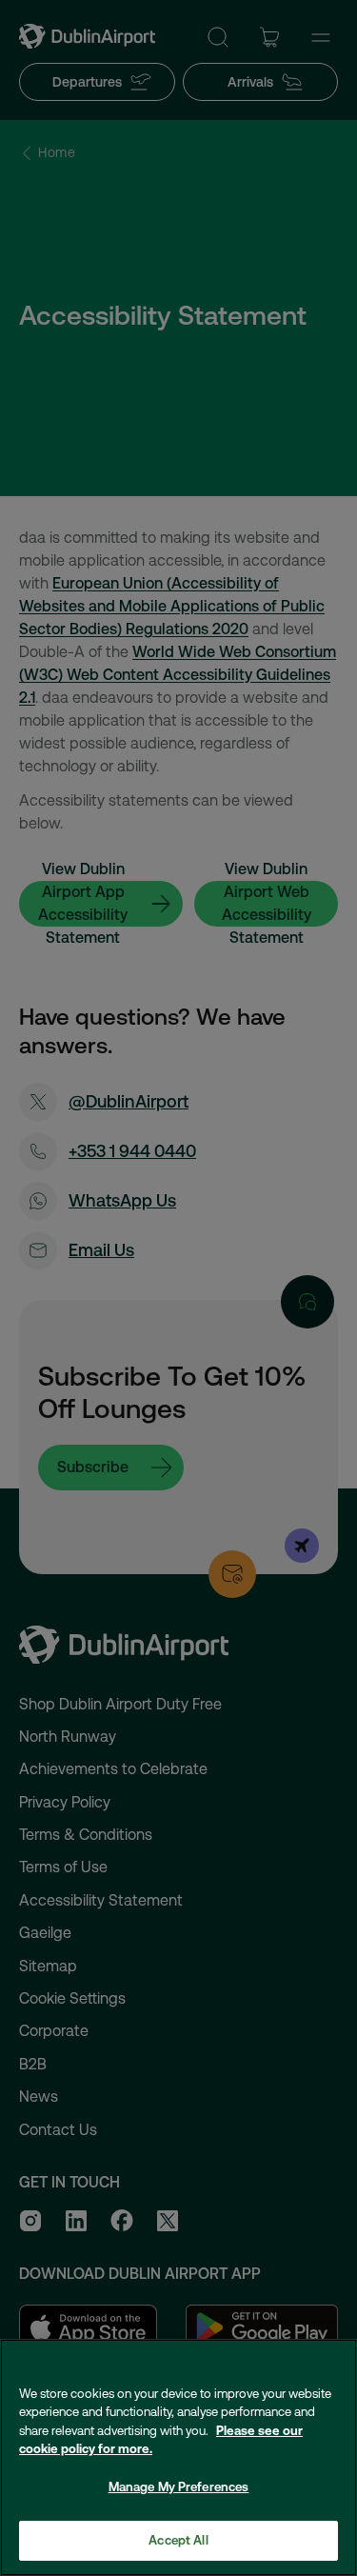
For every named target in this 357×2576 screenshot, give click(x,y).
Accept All (178, 2540)
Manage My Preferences (179, 2487)
